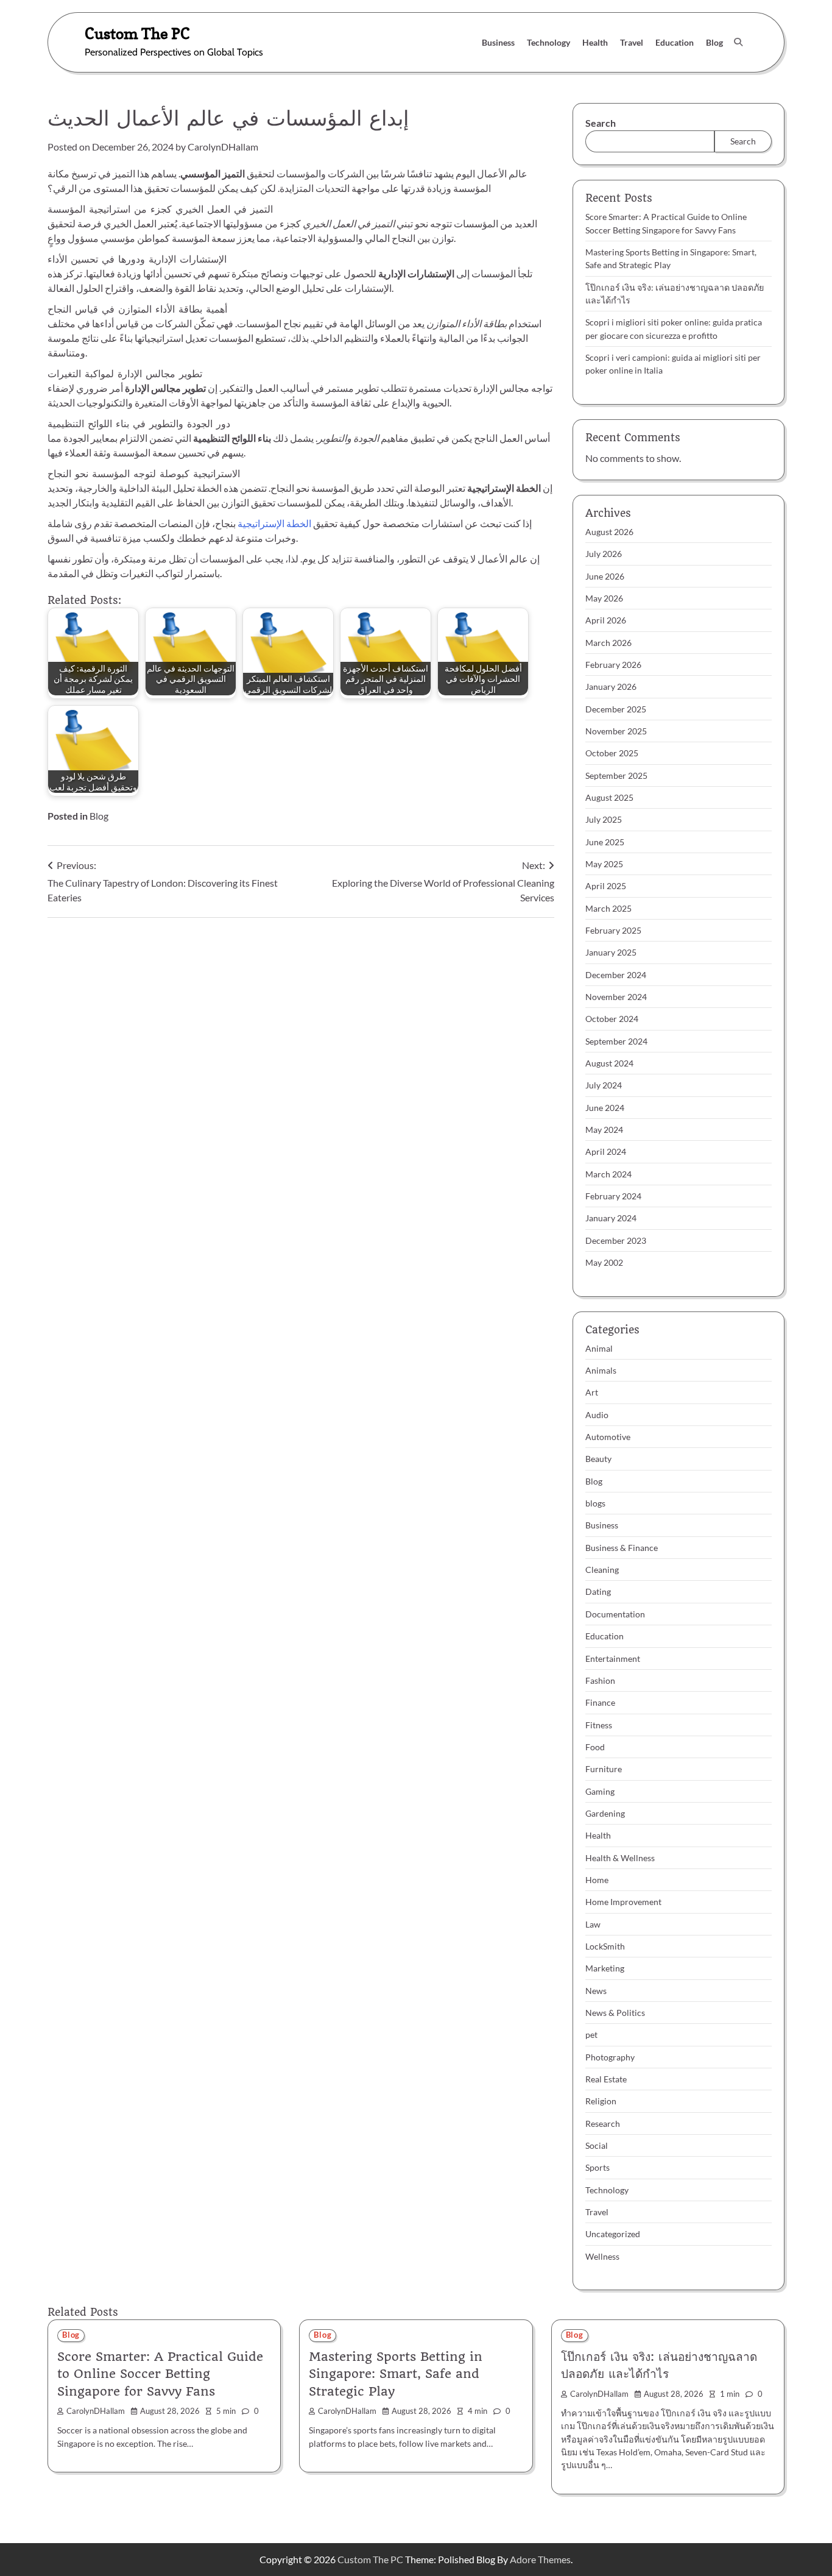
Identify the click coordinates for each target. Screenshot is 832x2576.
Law (593, 1924)
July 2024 (604, 1085)
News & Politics (615, 2013)
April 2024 (606, 1151)
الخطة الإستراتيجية (274, 523)
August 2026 (609, 532)
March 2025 (608, 908)
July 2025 (604, 819)
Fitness (599, 1725)
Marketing (605, 1968)
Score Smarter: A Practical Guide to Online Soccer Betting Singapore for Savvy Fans (160, 2374)
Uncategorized (613, 2234)
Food (595, 1747)
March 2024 (608, 1174)
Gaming (600, 1791)
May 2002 (604, 1262)
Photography (610, 2057)
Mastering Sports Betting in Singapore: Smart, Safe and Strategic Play (396, 2374)
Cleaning (602, 1570)
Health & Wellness (620, 1858)
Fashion (600, 1680)
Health (595, 42)
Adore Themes (540, 2559)
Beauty (598, 1459)
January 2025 (611, 952)
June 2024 (605, 1108)
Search (601, 123)
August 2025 (609, 797)
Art (592, 1392)
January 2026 (611, 687)
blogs (595, 1503)
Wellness (602, 2256)
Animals (601, 1370)
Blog (714, 42)
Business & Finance (622, 1548)
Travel (632, 42)
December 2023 (616, 1240)
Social (597, 2145)
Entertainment (613, 1659)
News (596, 1991)
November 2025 (616, 731)
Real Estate (606, 2079)
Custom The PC (137, 33)
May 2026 (604, 598)
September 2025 (616, 775)
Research (603, 2124)
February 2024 (613, 1196)
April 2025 (606, 886)
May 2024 (604, 1130)
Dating (598, 1591)
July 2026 (604, 554)
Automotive (608, 1437)
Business (498, 42)
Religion (601, 2101)
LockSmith (605, 1946)
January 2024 (611, 1218)
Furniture (604, 1769)
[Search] (738, 42)
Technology (548, 42)
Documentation (615, 1614)
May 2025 (604, 864)
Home (597, 1880)
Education (675, 42)
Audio (597, 1415)
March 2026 (608, 643)
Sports (598, 2167)
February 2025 (613, 930)
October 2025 (612, 753)
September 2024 (616, 1041)
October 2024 (612, 1019)
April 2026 (606, 620)
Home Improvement (623, 1902)
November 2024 (616, 997)
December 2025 (616, 709)
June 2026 (605, 576)
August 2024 (609, 1063)
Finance (600, 1702)
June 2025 (605, 842)
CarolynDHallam (223, 147)
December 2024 (616, 975)
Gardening (605, 1813)
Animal (599, 1348)
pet (591, 2035)
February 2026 (613, 665)
